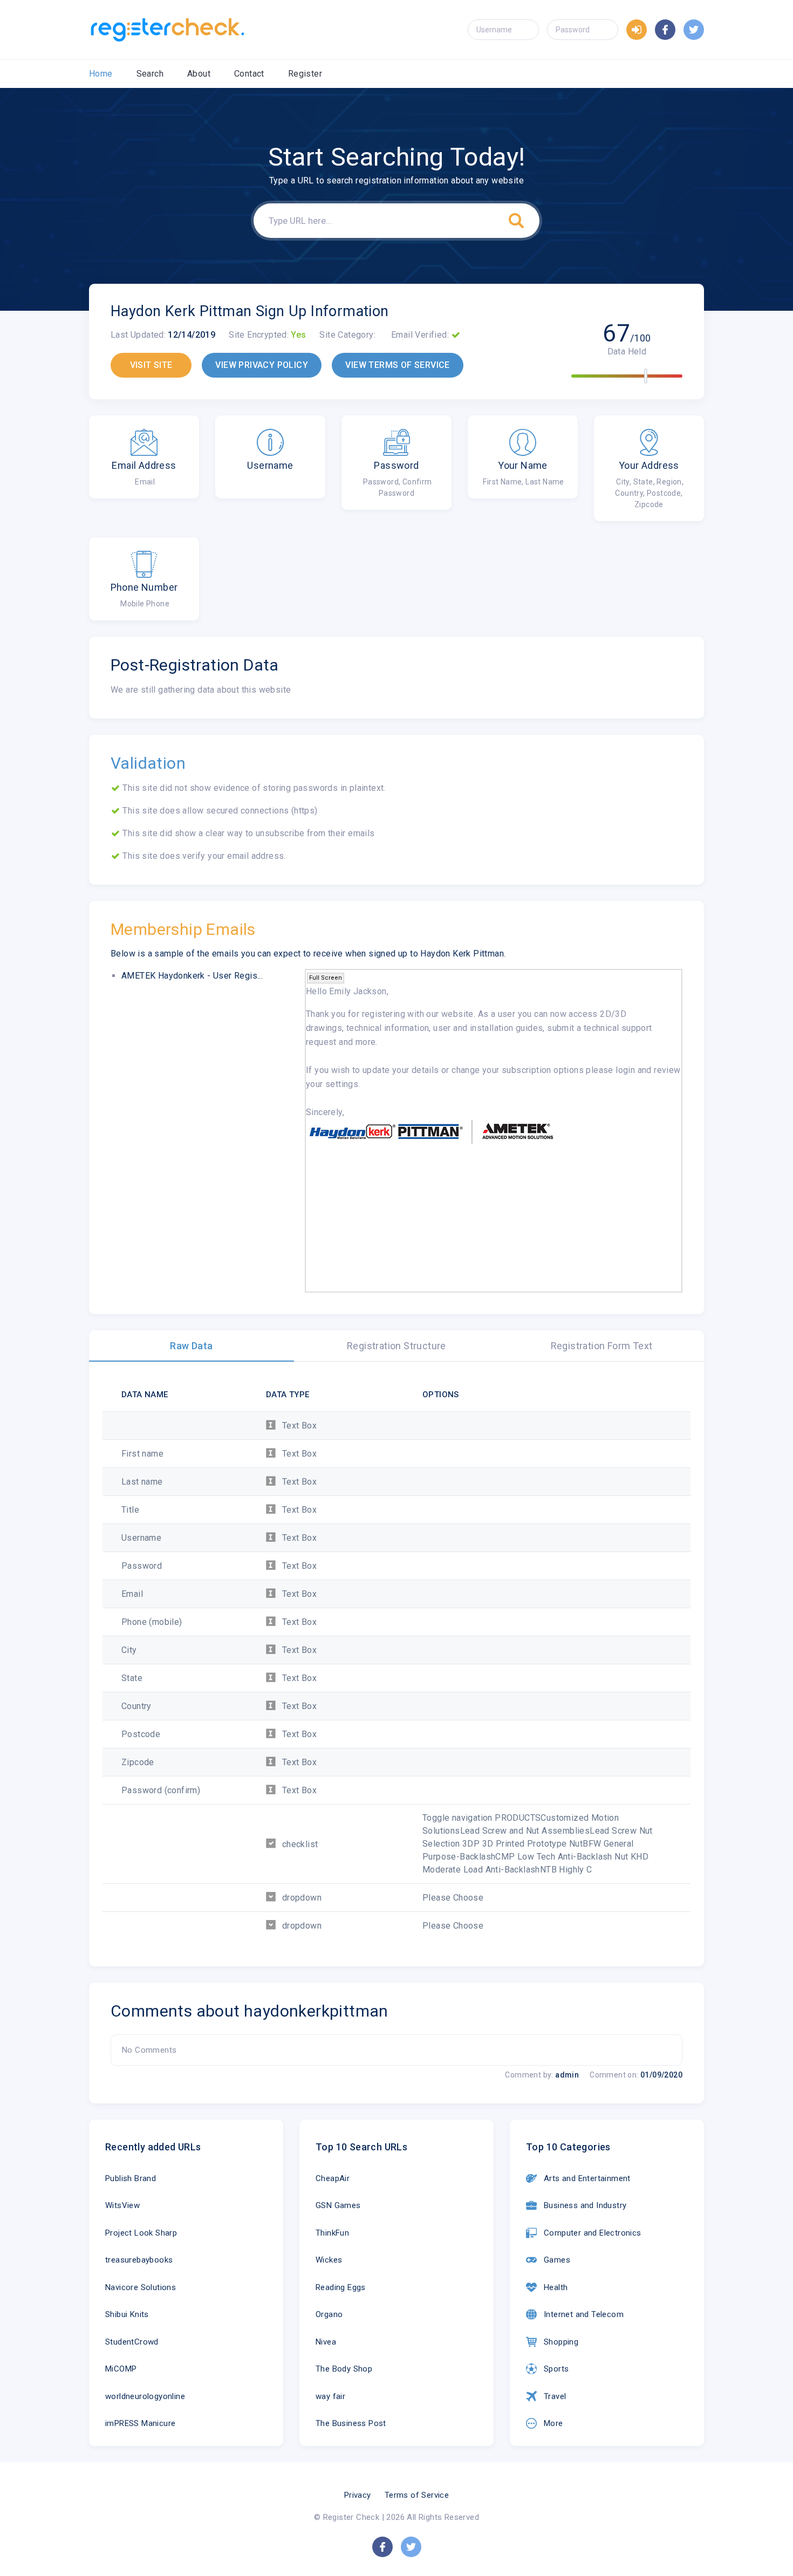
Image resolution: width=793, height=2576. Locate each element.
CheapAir (333, 2178)
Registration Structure (396, 1346)
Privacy (358, 2495)
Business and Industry (585, 2205)
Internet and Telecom (584, 2314)
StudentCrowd (132, 2342)
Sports (556, 2369)
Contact (249, 74)
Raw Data (191, 1346)
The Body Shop (344, 2369)
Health (556, 2287)
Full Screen (326, 978)
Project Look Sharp (141, 2233)
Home (101, 74)
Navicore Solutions (141, 2287)
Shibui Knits (127, 2314)
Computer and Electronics (593, 2233)
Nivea (326, 2342)
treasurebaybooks (139, 2260)
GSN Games (338, 2205)
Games (557, 2260)
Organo (329, 2314)
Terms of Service (417, 2495)
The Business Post (351, 2423)
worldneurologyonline (145, 2396)
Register (305, 74)
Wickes (329, 2260)
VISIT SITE (151, 365)
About (199, 74)
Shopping (561, 2342)
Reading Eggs (341, 2287)
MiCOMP (121, 2369)
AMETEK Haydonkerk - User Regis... (192, 976)
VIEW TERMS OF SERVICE (397, 365)
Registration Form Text (602, 1346)
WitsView (122, 2205)
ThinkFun (332, 2233)
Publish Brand (131, 2178)
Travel (555, 2396)
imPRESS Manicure (140, 2423)
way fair (330, 2396)
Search (150, 74)
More (553, 2423)
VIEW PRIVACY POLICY (262, 365)
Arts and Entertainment (587, 2178)
